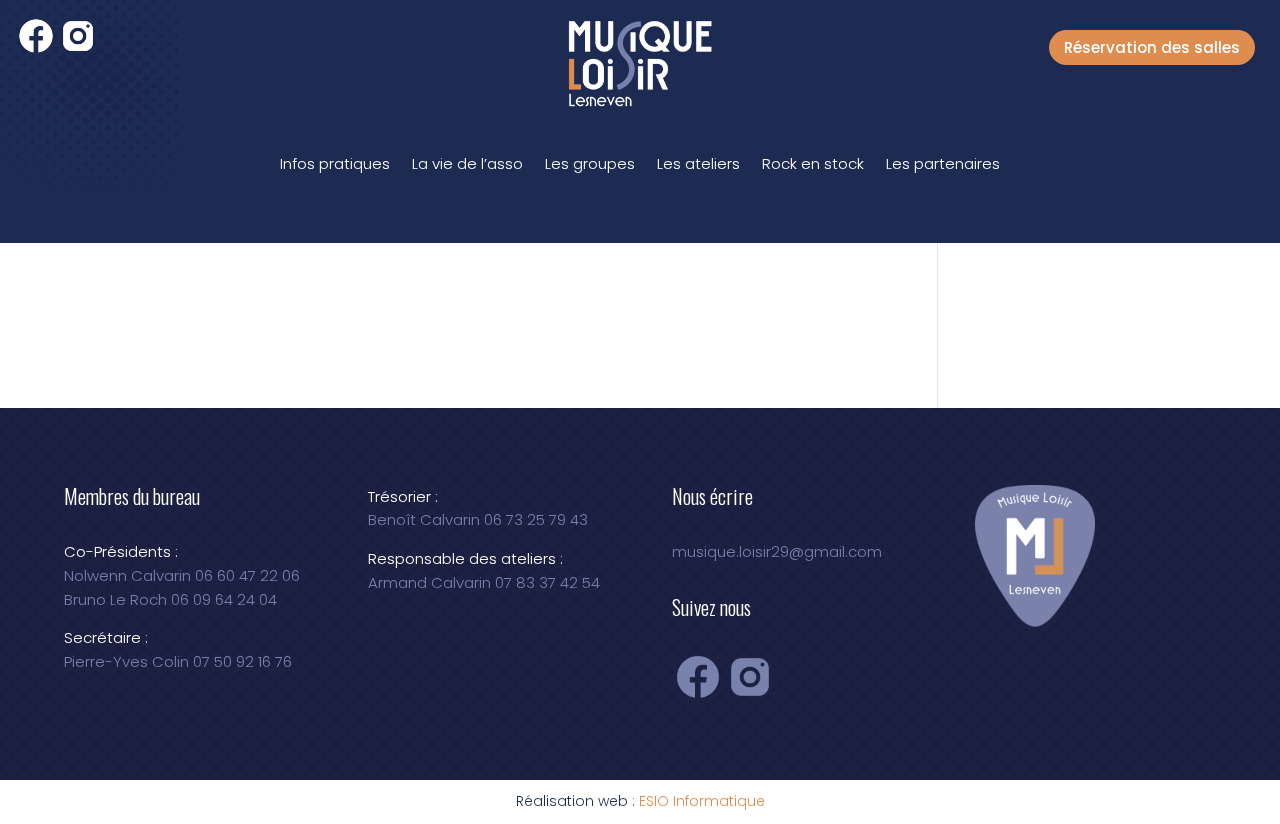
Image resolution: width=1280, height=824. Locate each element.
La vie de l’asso (467, 163)
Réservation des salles (1152, 47)
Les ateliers (698, 163)
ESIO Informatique (702, 801)
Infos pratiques (335, 163)
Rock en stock (813, 163)
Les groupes (590, 163)
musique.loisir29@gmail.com (777, 551)
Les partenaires (943, 163)
